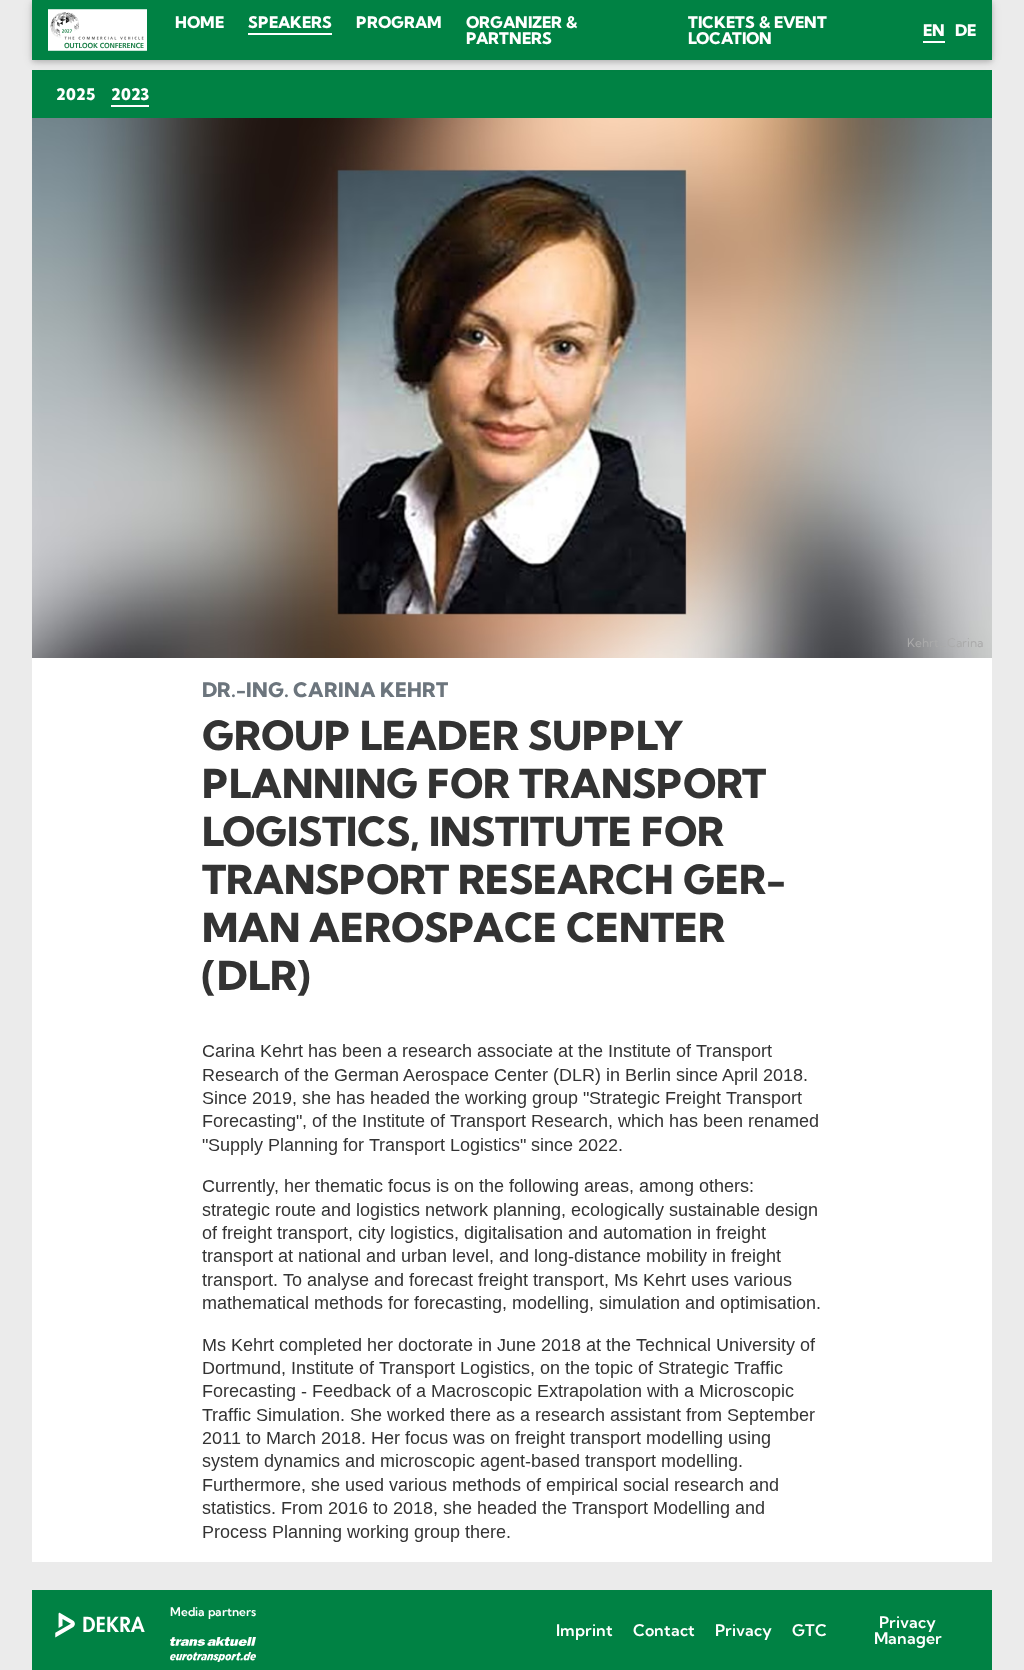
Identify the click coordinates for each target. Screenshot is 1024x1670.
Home (199, 22)
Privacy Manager (908, 1630)
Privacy (743, 1630)
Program (399, 22)
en (934, 30)
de (965, 30)
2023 (134, 93)
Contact (664, 1630)
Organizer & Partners (521, 30)
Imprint (584, 1630)
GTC (809, 1630)
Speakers (290, 22)
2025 (75, 94)
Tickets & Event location (757, 30)
